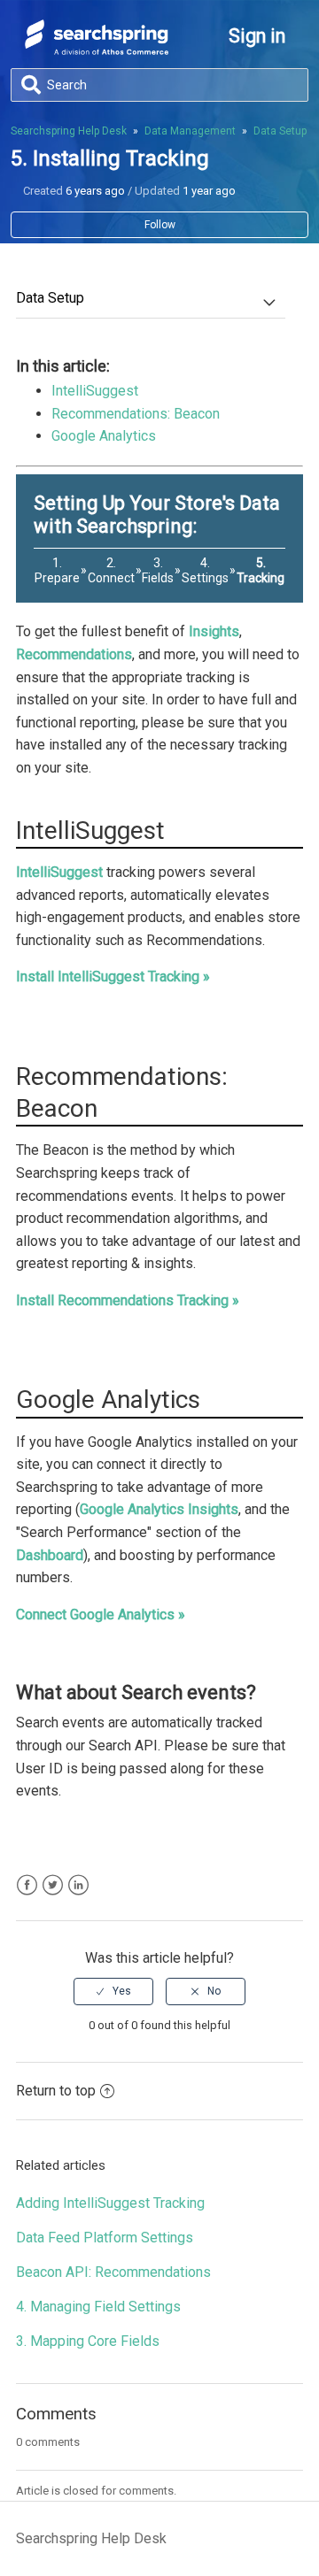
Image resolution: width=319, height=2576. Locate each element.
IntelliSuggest (95, 391)
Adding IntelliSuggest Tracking (110, 2203)
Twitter (53, 1885)
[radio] (113, 1991)
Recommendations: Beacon (136, 414)
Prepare (57, 578)
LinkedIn (78, 1885)
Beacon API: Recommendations (113, 2272)
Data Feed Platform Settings (105, 2238)
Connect (111, 578)
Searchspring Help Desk (69, 131)
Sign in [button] (257, 36)
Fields (158, 578)
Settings (205, 578)
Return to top (56, 2091)
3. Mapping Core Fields (88, 2341)
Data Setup (280, 131)
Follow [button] (160, 225)
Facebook (27, 1885)
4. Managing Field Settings (98, 2307)
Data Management (190, 131)
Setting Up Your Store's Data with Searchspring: (157, 515)
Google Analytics (104, 436)
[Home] (97, 50)
